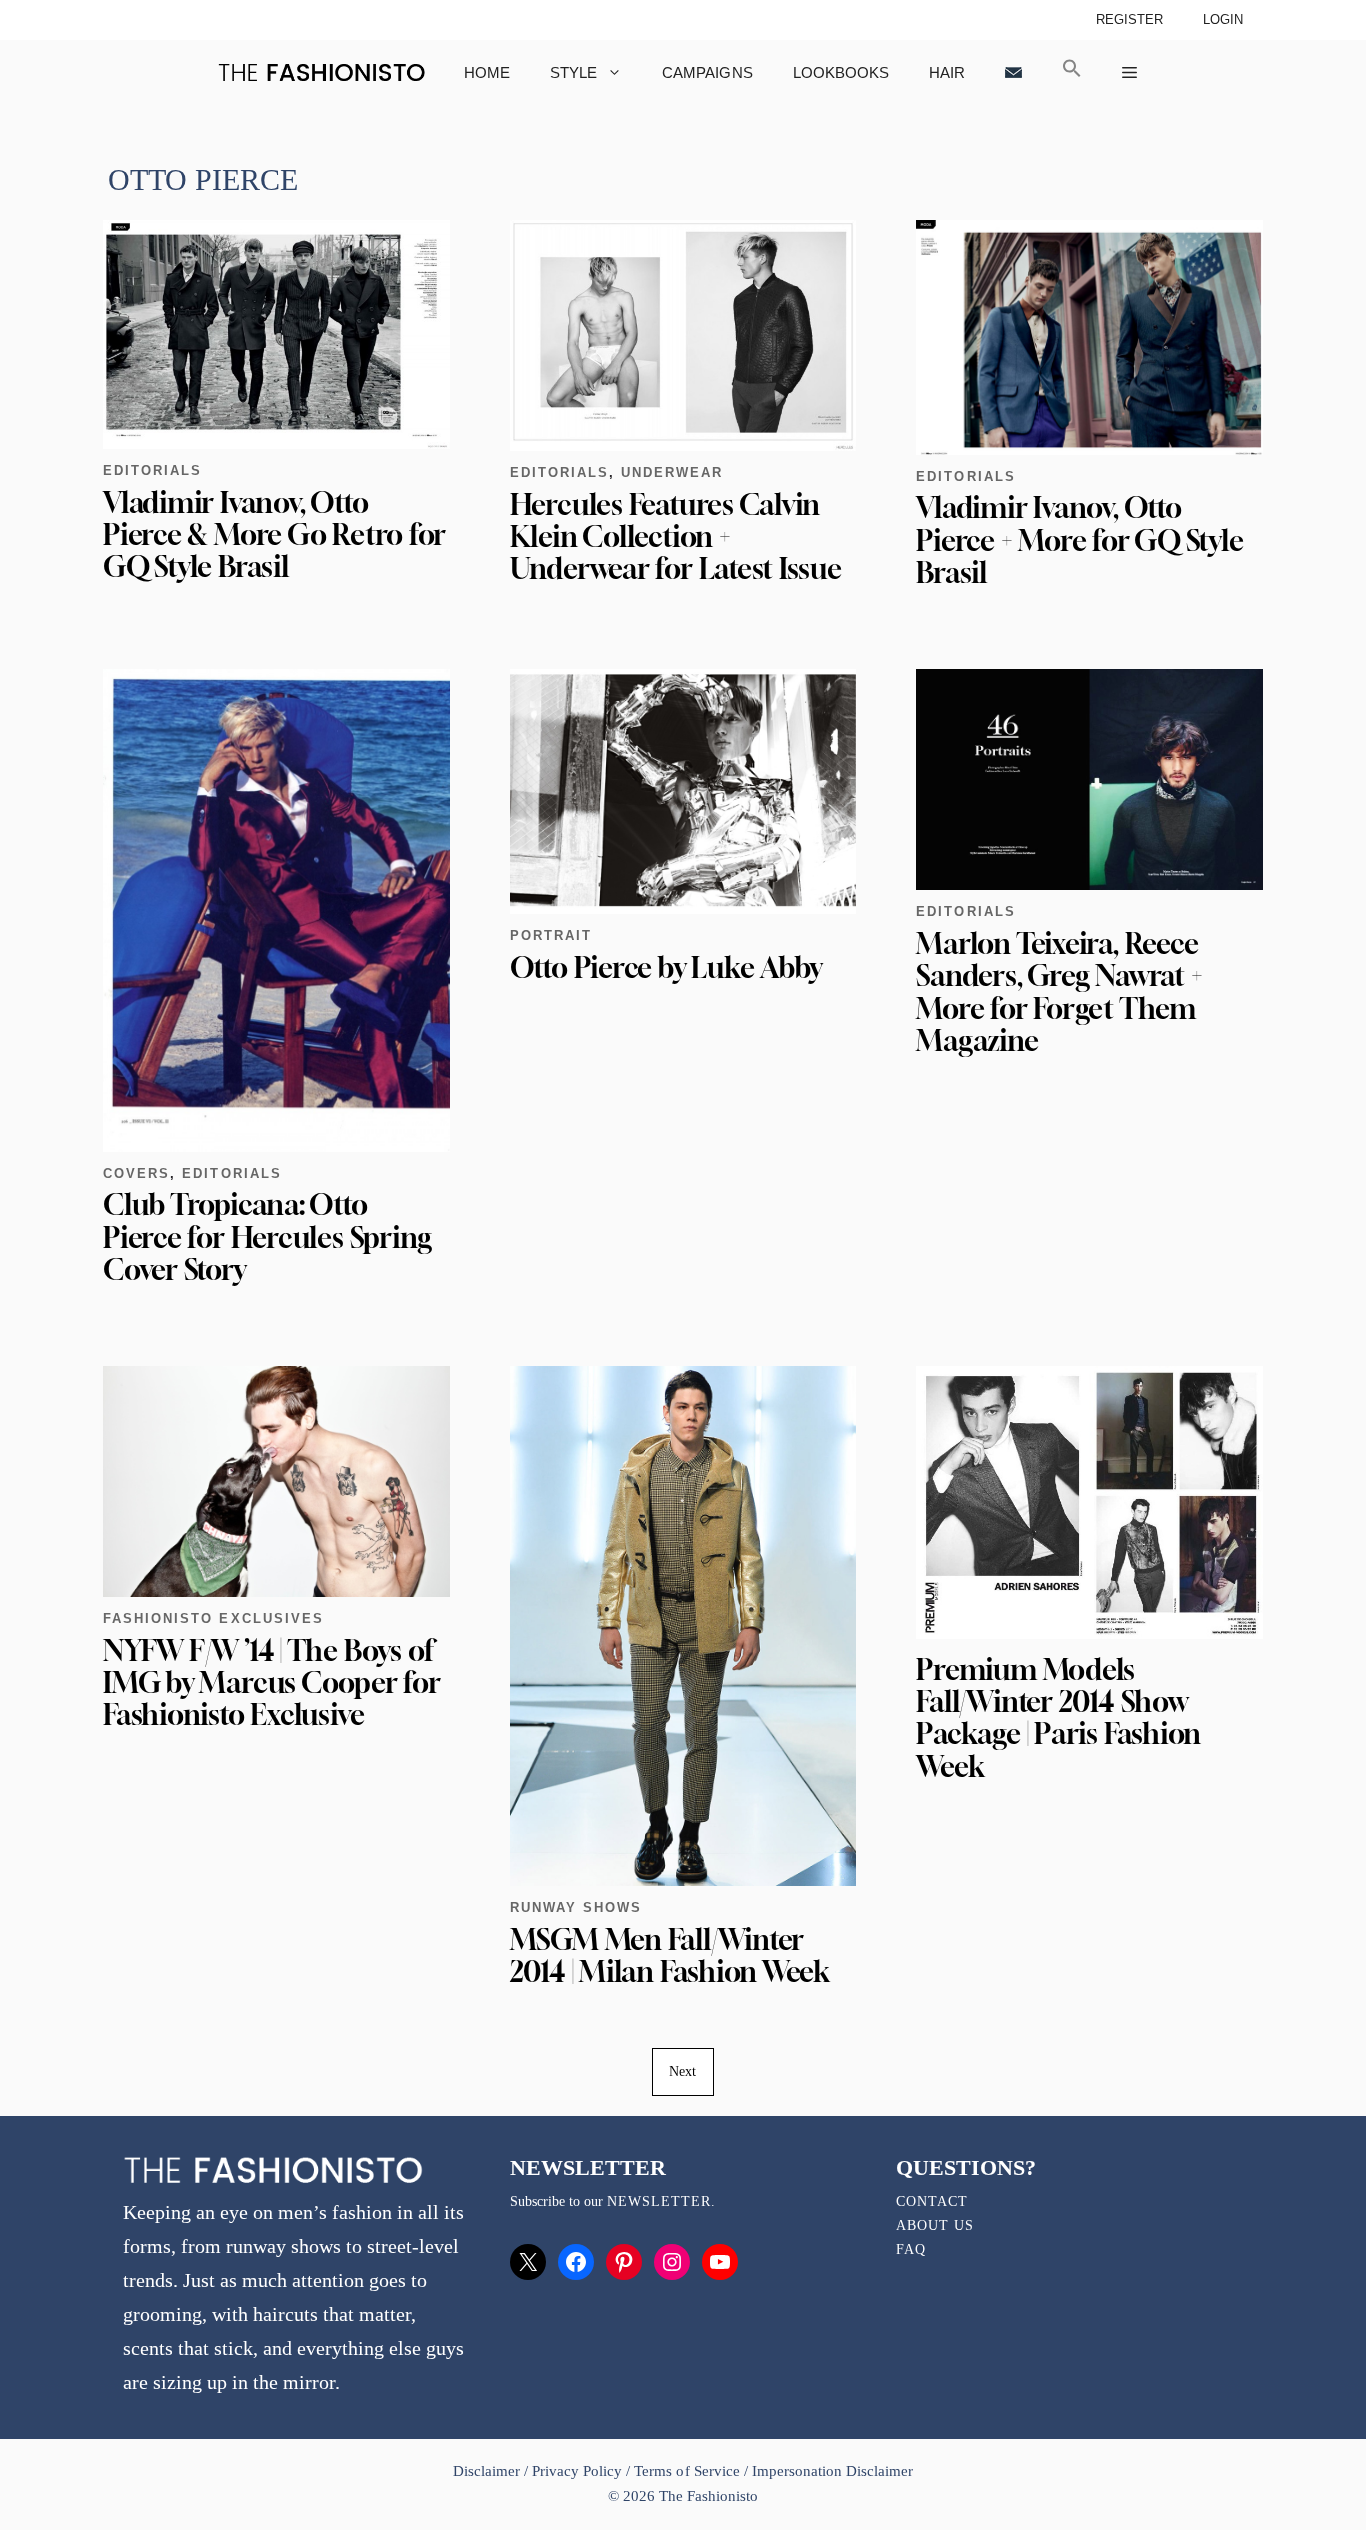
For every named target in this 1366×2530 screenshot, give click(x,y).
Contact (932, 2201)
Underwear (672, 472)
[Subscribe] (1013, 72)
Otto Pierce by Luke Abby (666, 967)
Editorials (152, 470)
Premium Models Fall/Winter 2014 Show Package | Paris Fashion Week (1058, 1718)
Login (1223, 19)
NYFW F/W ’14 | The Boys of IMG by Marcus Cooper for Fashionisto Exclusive (272, 1682)
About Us (935, 2225)
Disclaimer (488, 2471)
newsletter (659, 2201)
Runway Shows (576, 1907)
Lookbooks (841, 72)
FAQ (911, 2249)
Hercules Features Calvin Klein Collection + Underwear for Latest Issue (676, 536)
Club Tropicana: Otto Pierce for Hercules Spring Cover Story (267, 1236)
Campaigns (707, 72)
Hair (947, 72)
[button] (1072, 72)
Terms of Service (686, 2471)
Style (573, 72)
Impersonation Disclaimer (832, 2471)
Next (682, 2071)
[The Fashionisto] (321, 72)
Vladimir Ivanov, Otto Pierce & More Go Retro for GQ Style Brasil (274, 534)
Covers (136, 1173)
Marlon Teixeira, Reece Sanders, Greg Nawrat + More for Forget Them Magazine (1059, 992)
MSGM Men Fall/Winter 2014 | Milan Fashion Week (670, 1955)
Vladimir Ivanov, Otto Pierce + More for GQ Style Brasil (1079, 539)
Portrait (551, 935)
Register (1129, 19)
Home (487, 72)
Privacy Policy (577, 2471)
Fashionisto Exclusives (213, 1618)
